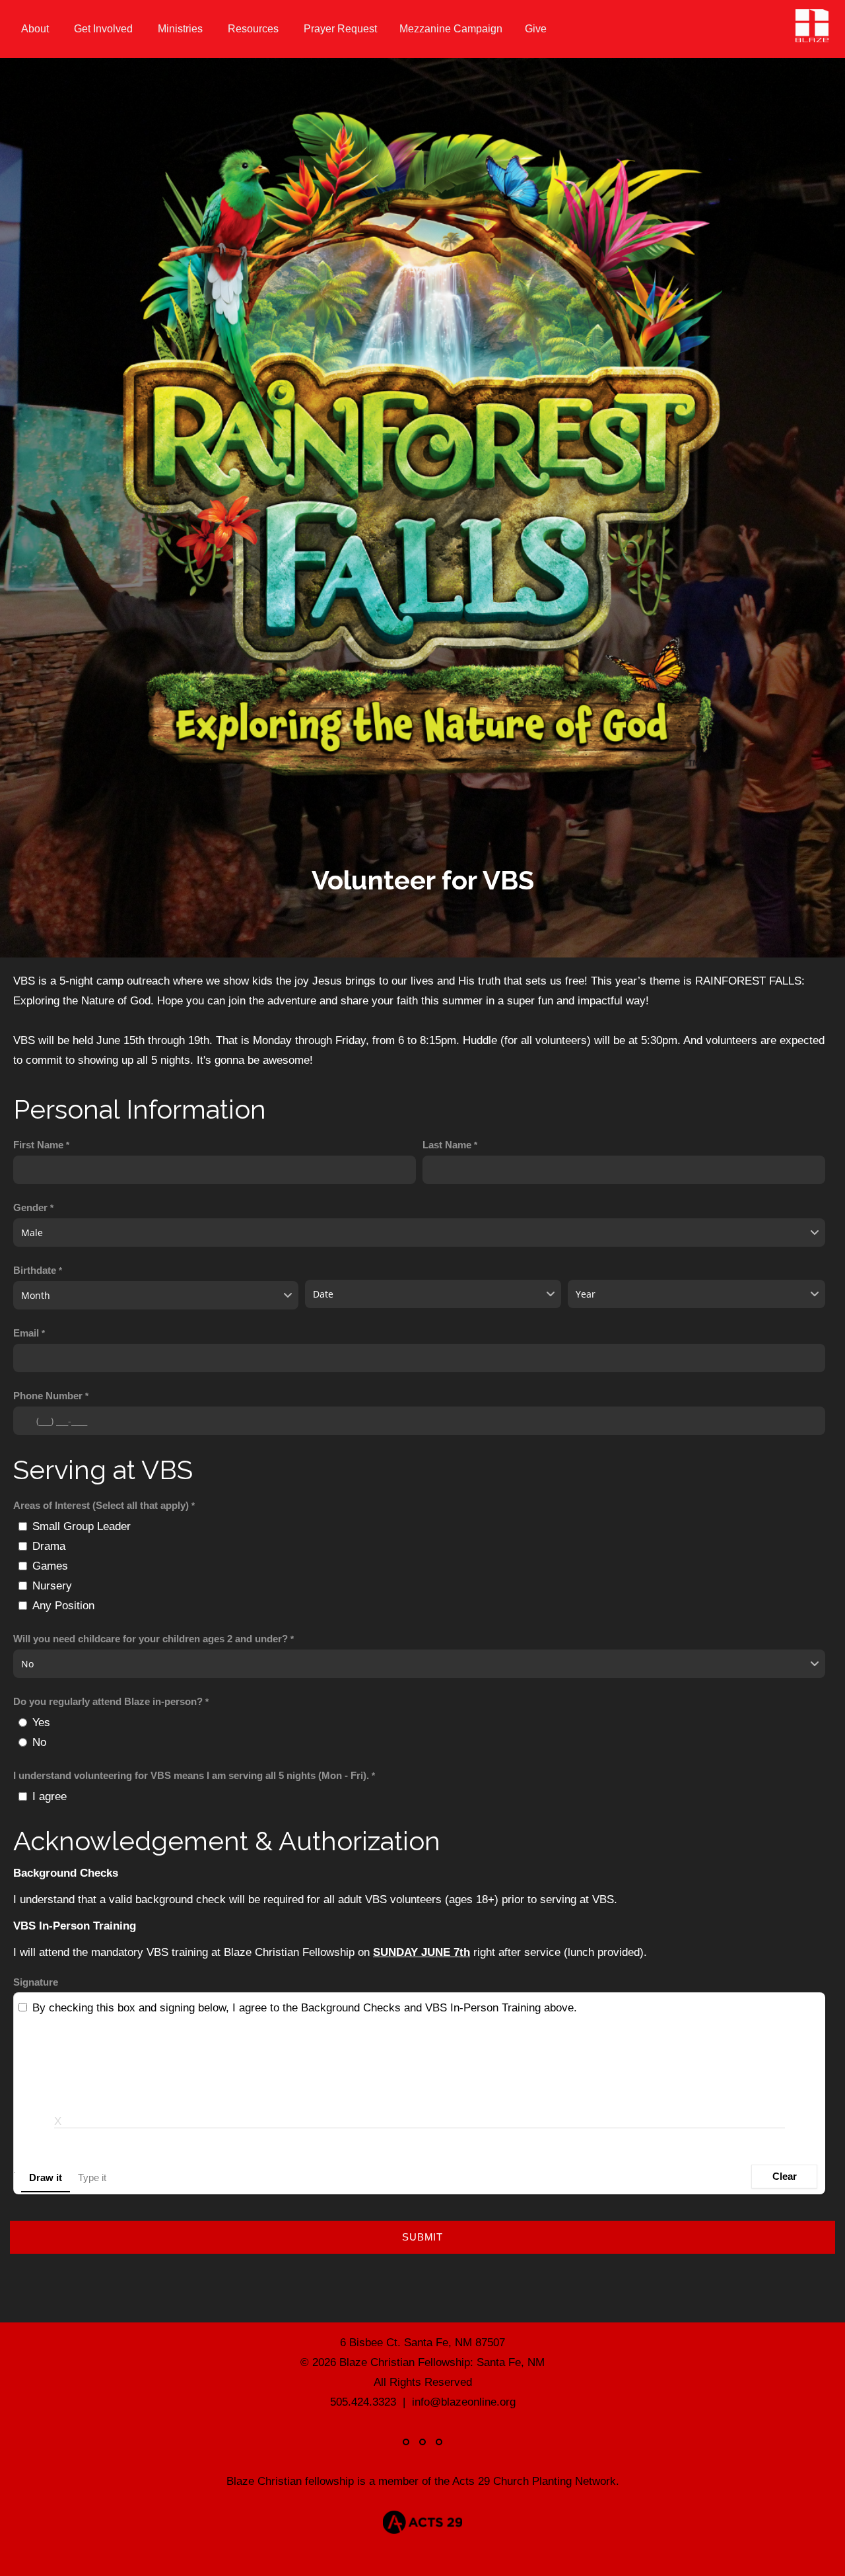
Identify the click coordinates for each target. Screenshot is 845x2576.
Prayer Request (340, 29)
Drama (49, 1546)
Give (536, 29)
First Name (38, 1145)
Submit (422, 2237)
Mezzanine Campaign (451, 29)
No (39, 1742)
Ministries (182, 29)
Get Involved (105, 29)
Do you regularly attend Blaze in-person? (108, 1702)
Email (26, 1333)
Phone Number (48, 1396)
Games (50, 1566)
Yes (41, 1722)
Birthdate (35, 1271)
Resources (254, 29)
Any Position (63, 1605)
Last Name (447, 1145)
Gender (30, 1208)
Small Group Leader (82, 1526)
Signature (36, 1982)
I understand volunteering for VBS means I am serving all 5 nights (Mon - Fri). (191, 1776)
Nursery (52, 1585)
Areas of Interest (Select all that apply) (101, 1506)
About (36, 29)
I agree (50, 1796)
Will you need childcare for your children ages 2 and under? (151, 1639)
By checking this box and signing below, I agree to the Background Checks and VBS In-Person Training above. (305, 2007)
